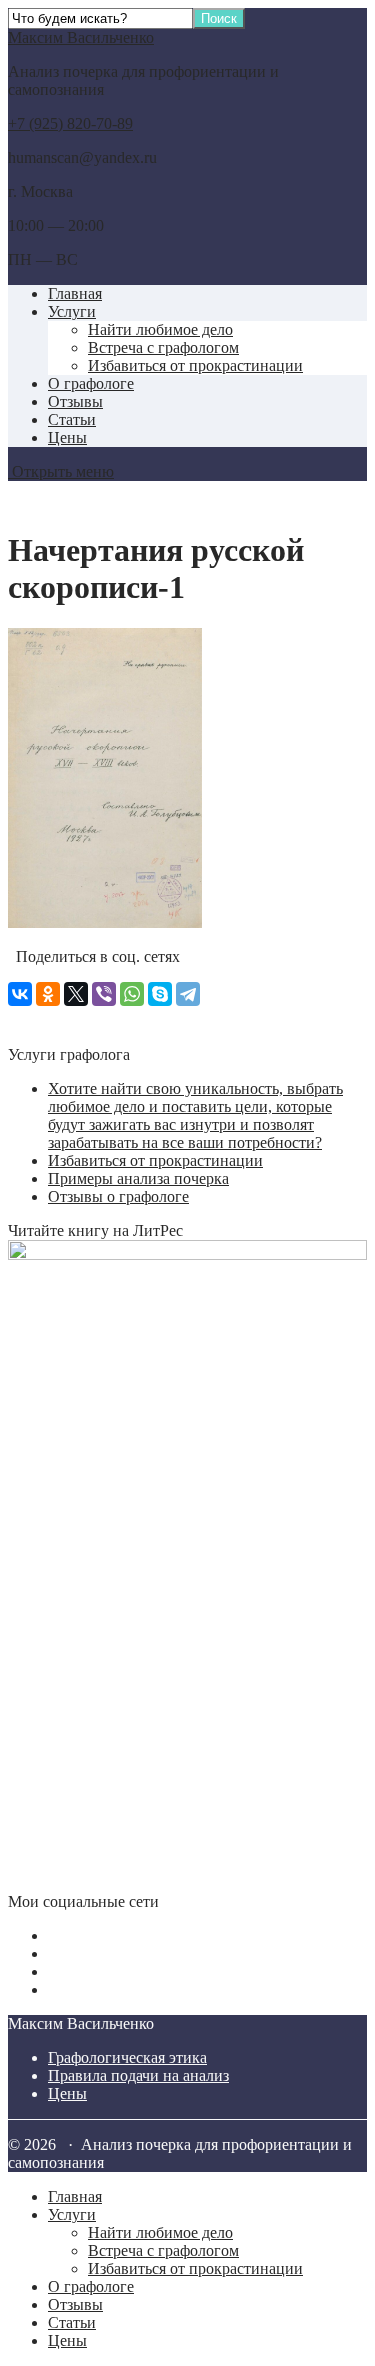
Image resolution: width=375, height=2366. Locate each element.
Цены (67, 437)
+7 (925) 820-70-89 (70, 123)
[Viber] (104, 994)
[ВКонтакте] (20, 994)
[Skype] (160, 994)
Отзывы (75, 401)
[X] (76, 994)
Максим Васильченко (81, 37)
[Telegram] (188, 994)
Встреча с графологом (163, 347)
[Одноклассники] (48, 994)
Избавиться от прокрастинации (195, 365)
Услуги (72, 311)
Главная (75, 293)
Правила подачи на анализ (138, 2075)
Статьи (72, 419)
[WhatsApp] (132, 994)
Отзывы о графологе (118, 1196)
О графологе (91, 383)
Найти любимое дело (160, 329)
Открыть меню (61, 471)
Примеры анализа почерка (138, 1178)
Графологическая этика (127, 2057)
